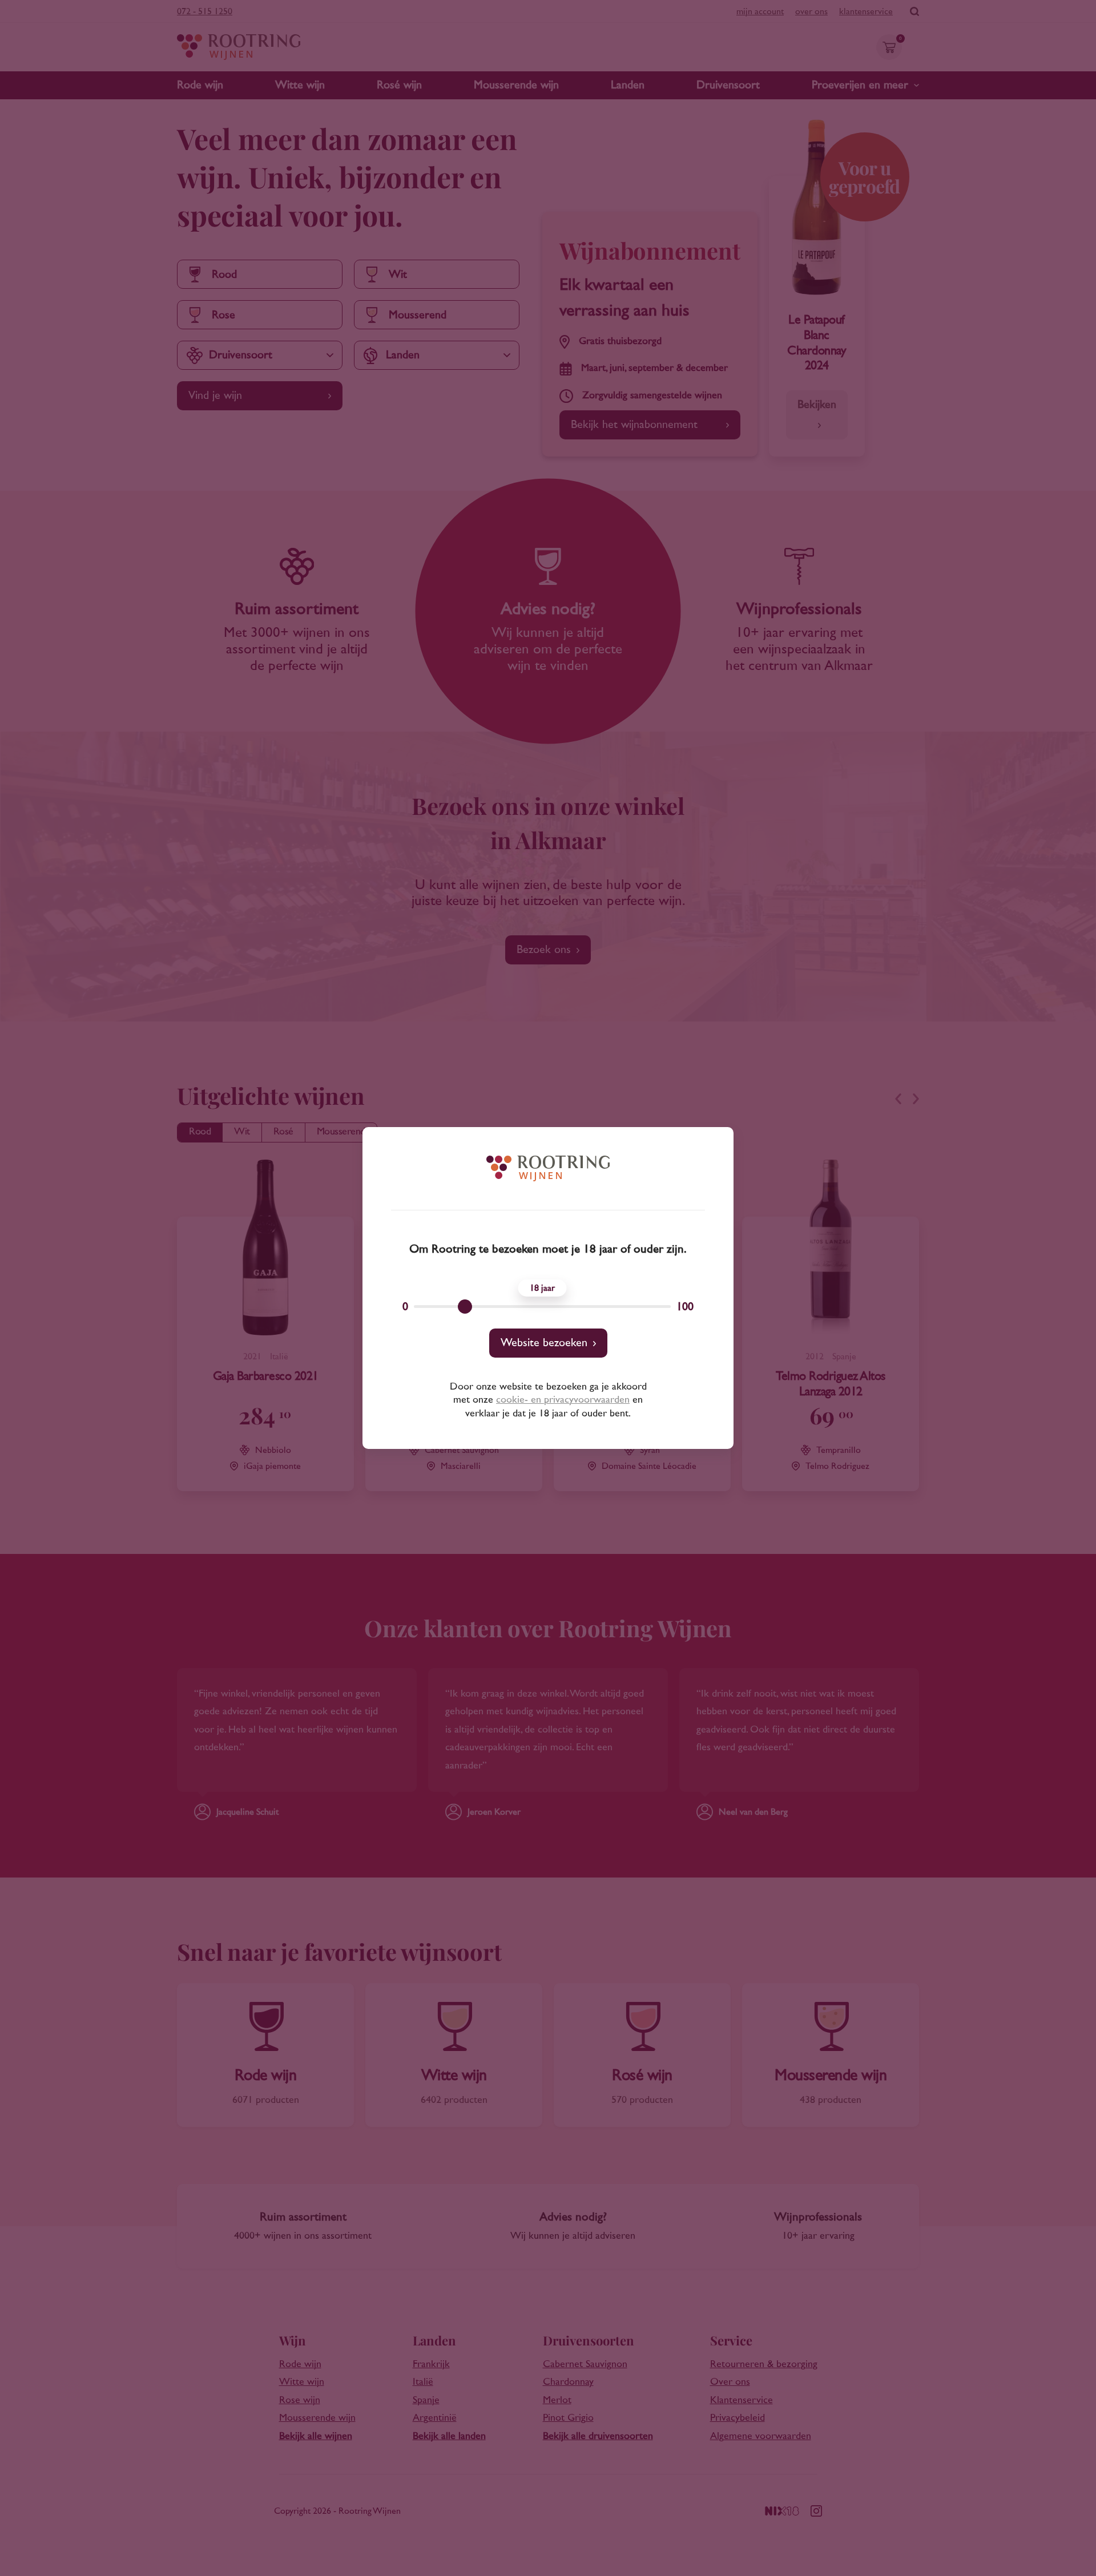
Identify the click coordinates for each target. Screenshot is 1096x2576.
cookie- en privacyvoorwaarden (563, 1400)
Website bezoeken (544, 1343)
